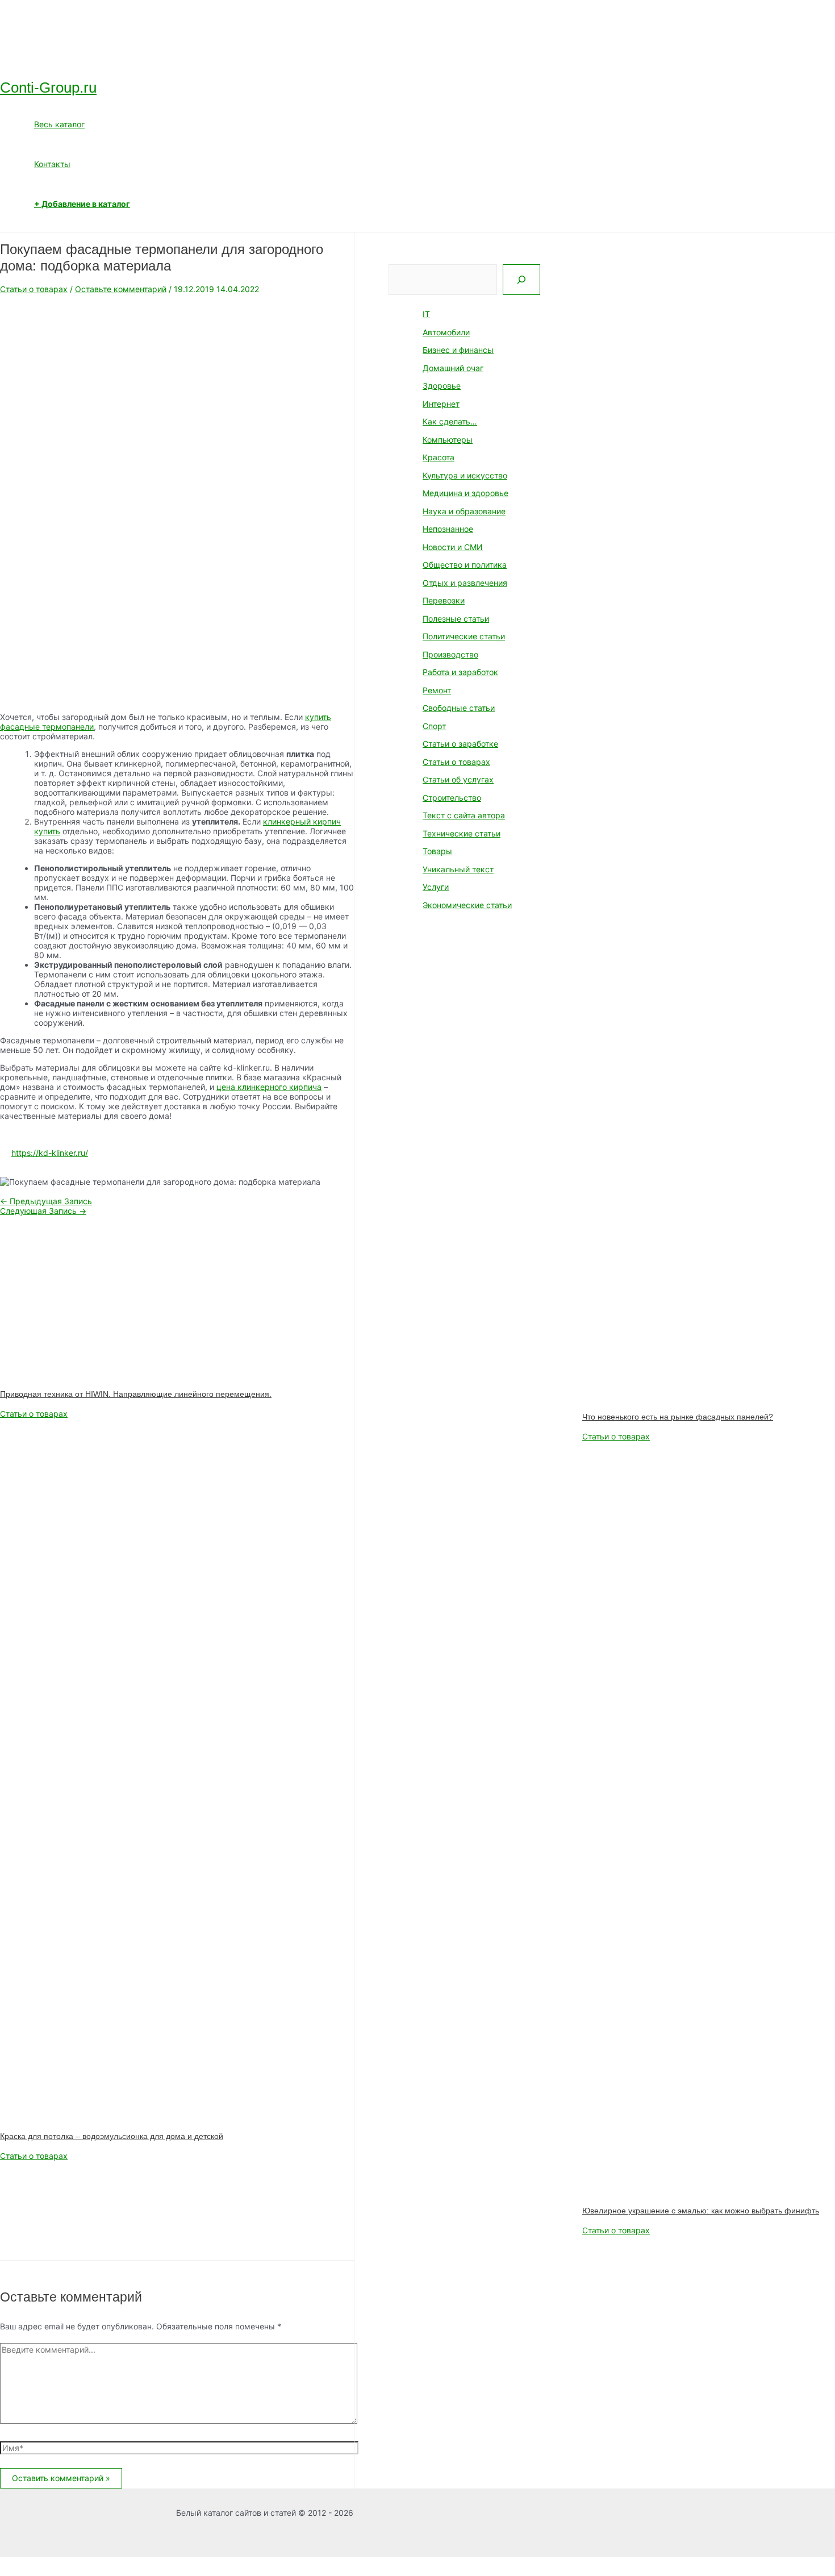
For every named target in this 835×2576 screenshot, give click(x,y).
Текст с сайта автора (464, 815)
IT (426, 314)
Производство (450, 654)
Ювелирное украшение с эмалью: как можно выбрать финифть (701, 2211)
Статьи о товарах (34, 289)
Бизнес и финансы (458, 350)
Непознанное (448, 529)
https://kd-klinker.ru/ (50, 1153)
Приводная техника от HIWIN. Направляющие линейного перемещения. (136, 1394)
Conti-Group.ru (48, 88)
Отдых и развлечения (465, 583)
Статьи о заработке (460, 744)
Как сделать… (450, 421)
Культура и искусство (465, 475)
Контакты (52, 164)
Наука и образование (464, 511)
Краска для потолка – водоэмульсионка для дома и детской (112, 2136)
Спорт (434, 726)
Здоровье (442, 386)
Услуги (436, 887)
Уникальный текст (458, 869)
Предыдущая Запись (46, 1201)
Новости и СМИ (453, 547)
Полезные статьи (456, 619)
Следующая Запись (43, 1211)
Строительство (452, 798)
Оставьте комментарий (121, 289)
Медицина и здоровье (465, 493)
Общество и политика (465, 565)
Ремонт (437, 690)
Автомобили (446, 332)
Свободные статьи (459, 708)
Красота (439, 457)
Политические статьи (464, 636)
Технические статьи (462, 833)
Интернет (441, 404)
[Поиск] (521, 280)
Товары (437, 851)
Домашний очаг (453, 368)
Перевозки (444, 600)
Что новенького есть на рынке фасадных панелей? (678, 1417)
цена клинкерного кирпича (269, 1087)
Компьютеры (448, 440)
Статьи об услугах (458, 779)
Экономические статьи (467, 905)
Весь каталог (59, 124)
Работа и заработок (460, 672)
